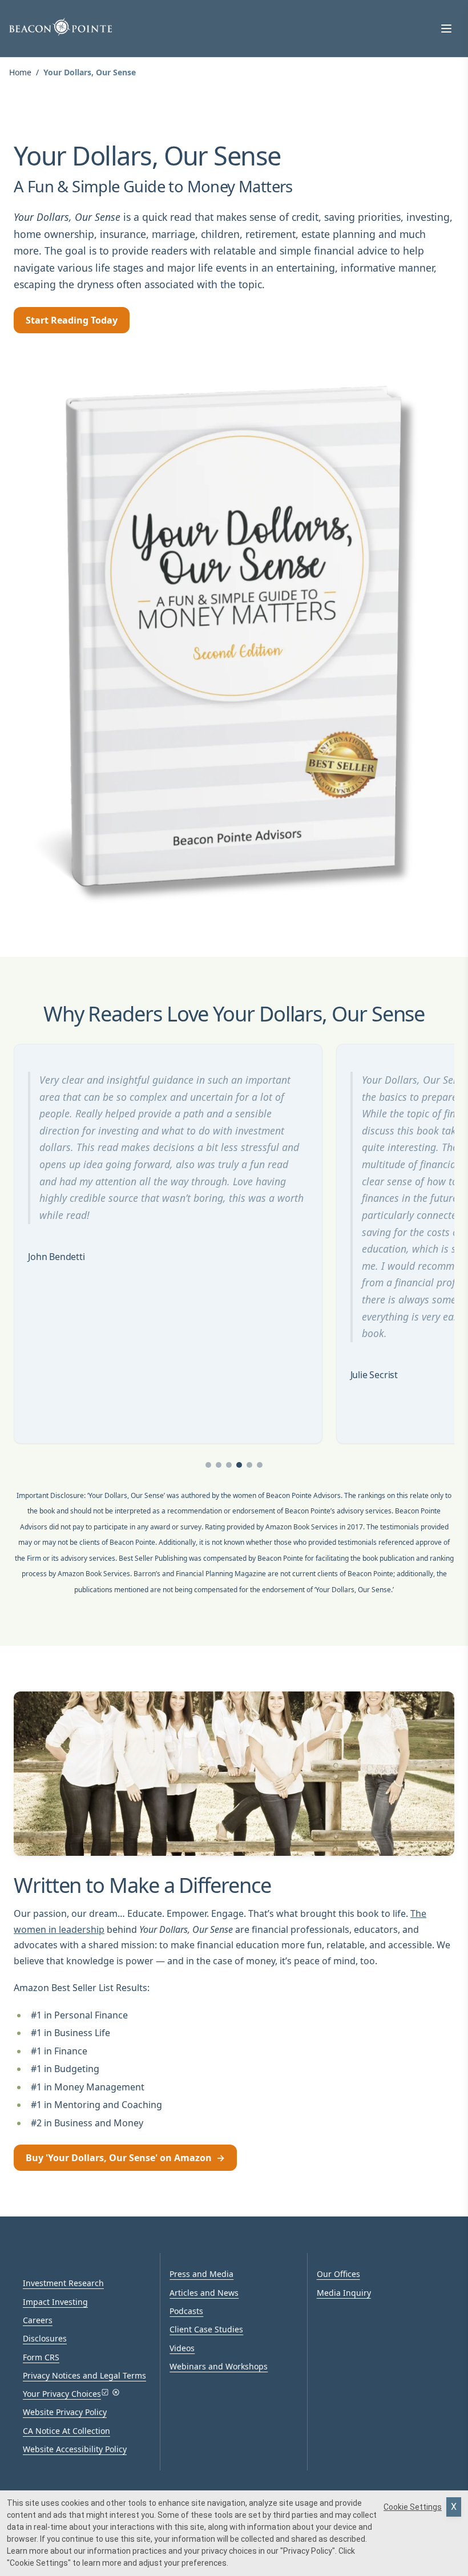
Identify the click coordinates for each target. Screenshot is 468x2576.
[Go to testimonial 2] (219, 1465)
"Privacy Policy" (308, 2551)
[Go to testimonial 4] (239, 1465)
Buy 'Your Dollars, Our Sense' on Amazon (125, 2158)
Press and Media (201, 2274)
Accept (454, 2507)
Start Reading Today (72, 320)
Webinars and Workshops (219, 2366)
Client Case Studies (206, 2329)
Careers (38, 2320)
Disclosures (45, 2338)
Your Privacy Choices (62, 2394)
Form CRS (41, 2357)
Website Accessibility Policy (75, 2449)
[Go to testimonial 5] (249, 1465)
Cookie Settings (413, 2507)
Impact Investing (55, 2302)
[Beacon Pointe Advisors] (60, 27)
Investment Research (63, 2283)
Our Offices (338, 2274)
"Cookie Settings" (39, 2563)
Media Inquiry (344, 2293)
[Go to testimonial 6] (260, 1465)
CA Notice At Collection (66, 2431)
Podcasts (186, 2311)
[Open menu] (446, 29)
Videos (182, 2348)
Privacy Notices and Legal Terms (84, 2375)
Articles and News (204, 2293)
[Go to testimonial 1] (208, 1465)
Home (20, 72)
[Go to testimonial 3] (229, 1465)
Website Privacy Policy (65, 2412)
